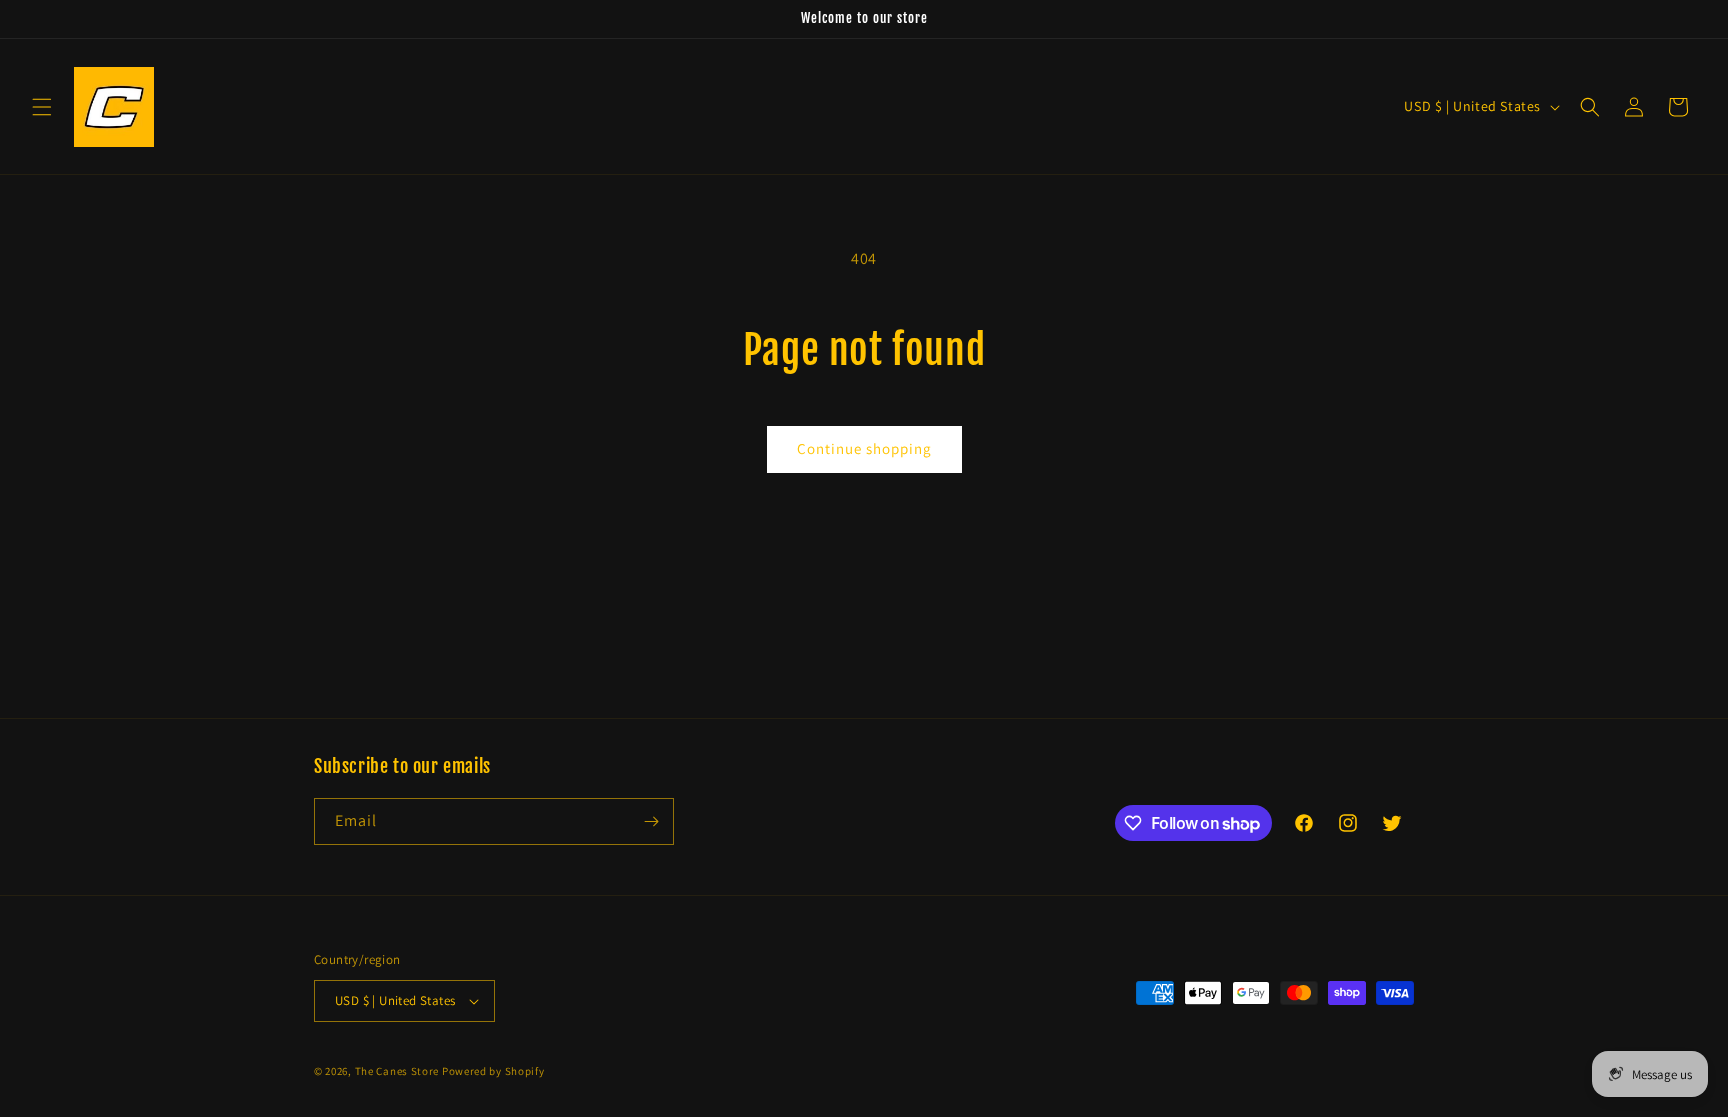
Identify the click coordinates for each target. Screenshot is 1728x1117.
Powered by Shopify (493, 1071)
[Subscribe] (651, 821)
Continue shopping (864, 448)
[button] (42, 107)
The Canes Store (397, 1071)
